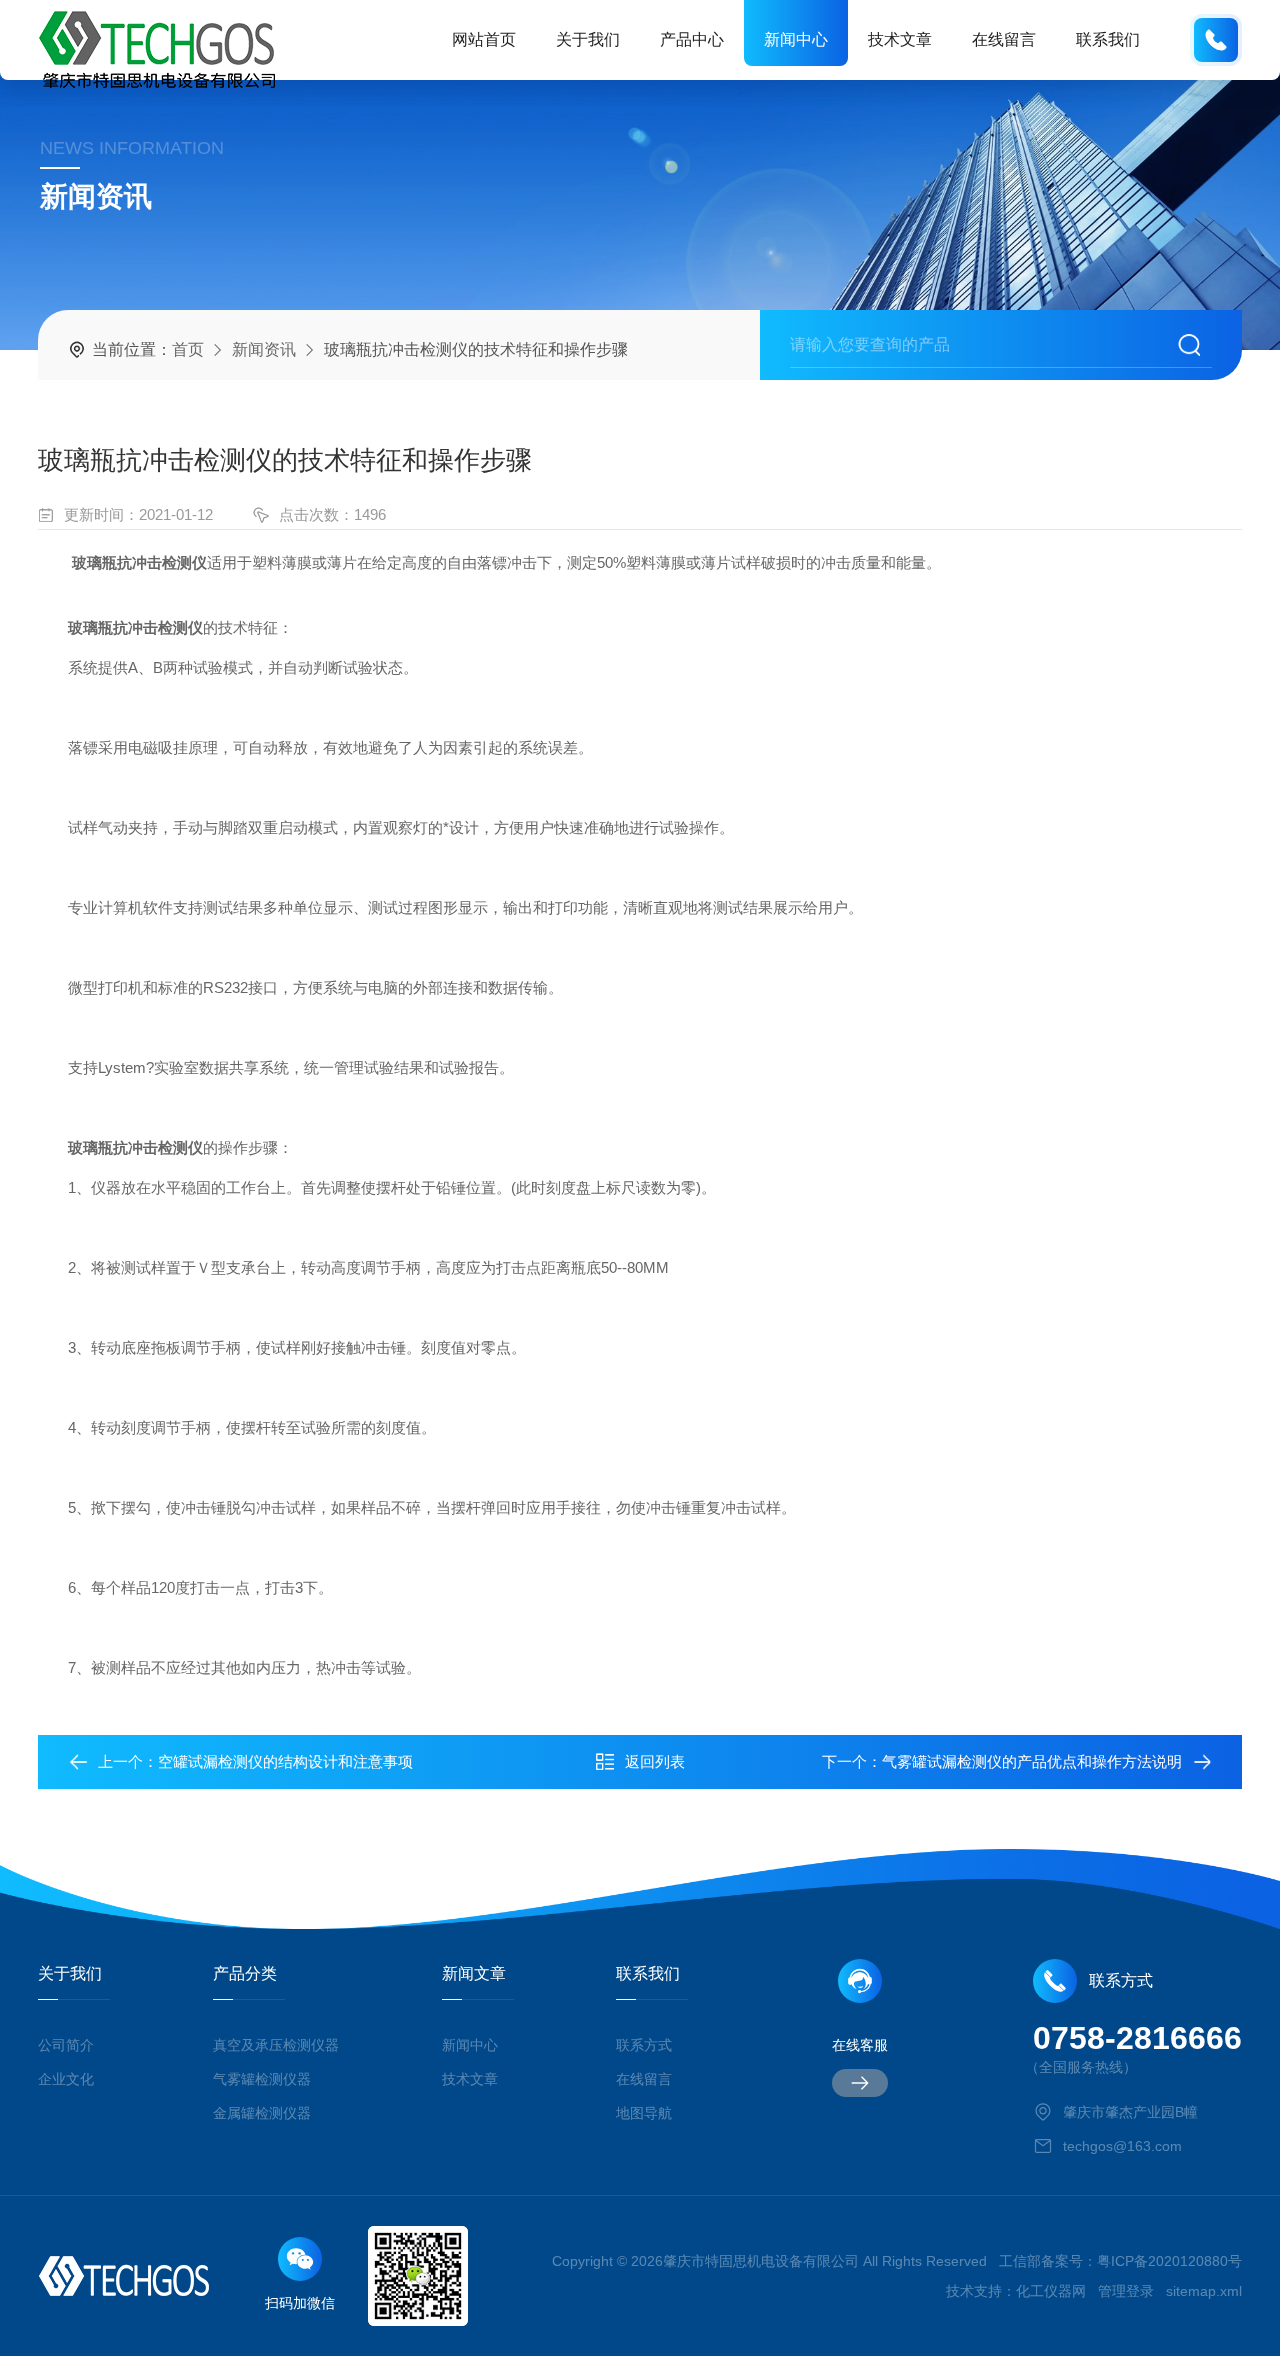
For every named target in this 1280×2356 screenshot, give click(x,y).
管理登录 (1126, 2291)
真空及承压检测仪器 (276, 2045)
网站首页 (484, 39)
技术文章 (900, 39)
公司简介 (66, 2045)
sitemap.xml (1204, 2291)
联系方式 (644, 2045)
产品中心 (692, 39)
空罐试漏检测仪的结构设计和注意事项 (285, 1761)
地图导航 (644, 2113)
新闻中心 (796, 39)
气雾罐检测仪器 (262, 2079)
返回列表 (655, 1761)
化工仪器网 (1051, 2291)
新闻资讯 (264, 349)
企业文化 (66, 2079)
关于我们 (588, 39)
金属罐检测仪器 (262, 2113)
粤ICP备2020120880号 (1169, 2261)
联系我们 (1108, 39)
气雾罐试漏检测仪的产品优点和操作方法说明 (1032, 1761)
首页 (188, 349)
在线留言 (1004, 39)
